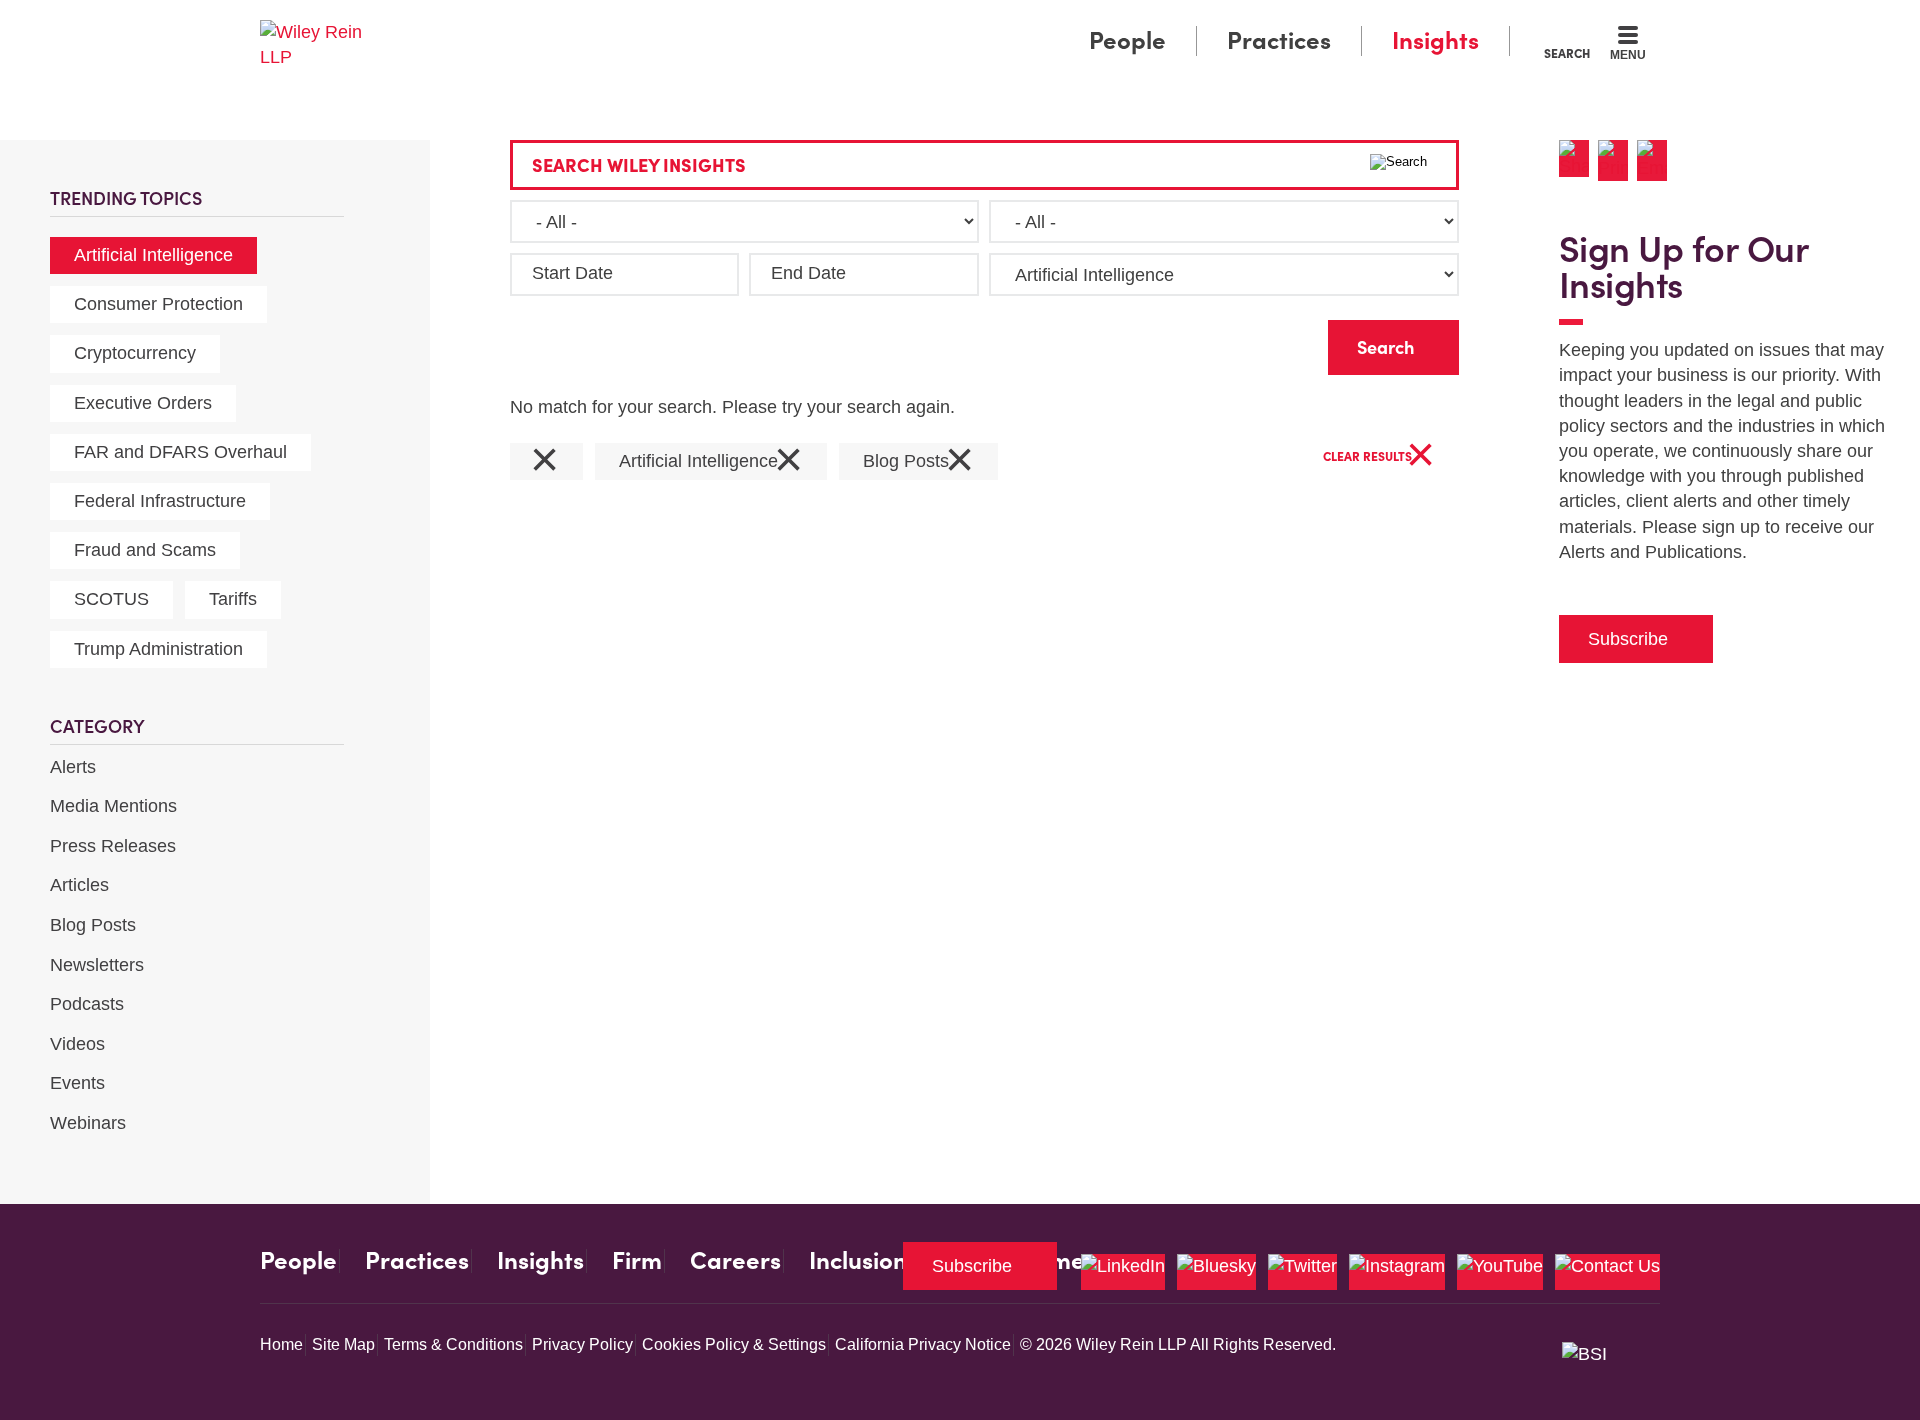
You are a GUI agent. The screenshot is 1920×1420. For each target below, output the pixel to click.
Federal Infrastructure (160, 501)
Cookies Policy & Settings (734, 1344)
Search (1567, 53)
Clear (1281, 342)
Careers (735, 1261)
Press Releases (113, 846)
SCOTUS (111, 599)
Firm (637, 1261)
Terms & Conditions (453, 1344)
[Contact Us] (1607, 1272)
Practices (1279, 40)
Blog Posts (93, 925)
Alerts (73, 767)
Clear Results (1379, 457)
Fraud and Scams (145, 550)
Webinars (88, 1123)
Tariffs (233, 599)
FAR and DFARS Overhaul (180, 452)
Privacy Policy (582, 1344)
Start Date (572, 273)
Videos (77, 1044)
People (1127, 40)
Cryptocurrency (135, 353)
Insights (1435, 40)
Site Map (343, 1344)
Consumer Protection (158, 304)
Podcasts (87, 1004)
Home (281, 1344)
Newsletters (97, 965)
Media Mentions (113, 806)
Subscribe (1628, 639)
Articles (79, 885)
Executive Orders (143, 403)
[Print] (1617, 160)
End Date (808, 273)
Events (77, 1083)
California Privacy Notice (923, 1344)
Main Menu (900, 22)
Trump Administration (158, 649)
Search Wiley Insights (639, 165)
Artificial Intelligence (153, 255)
